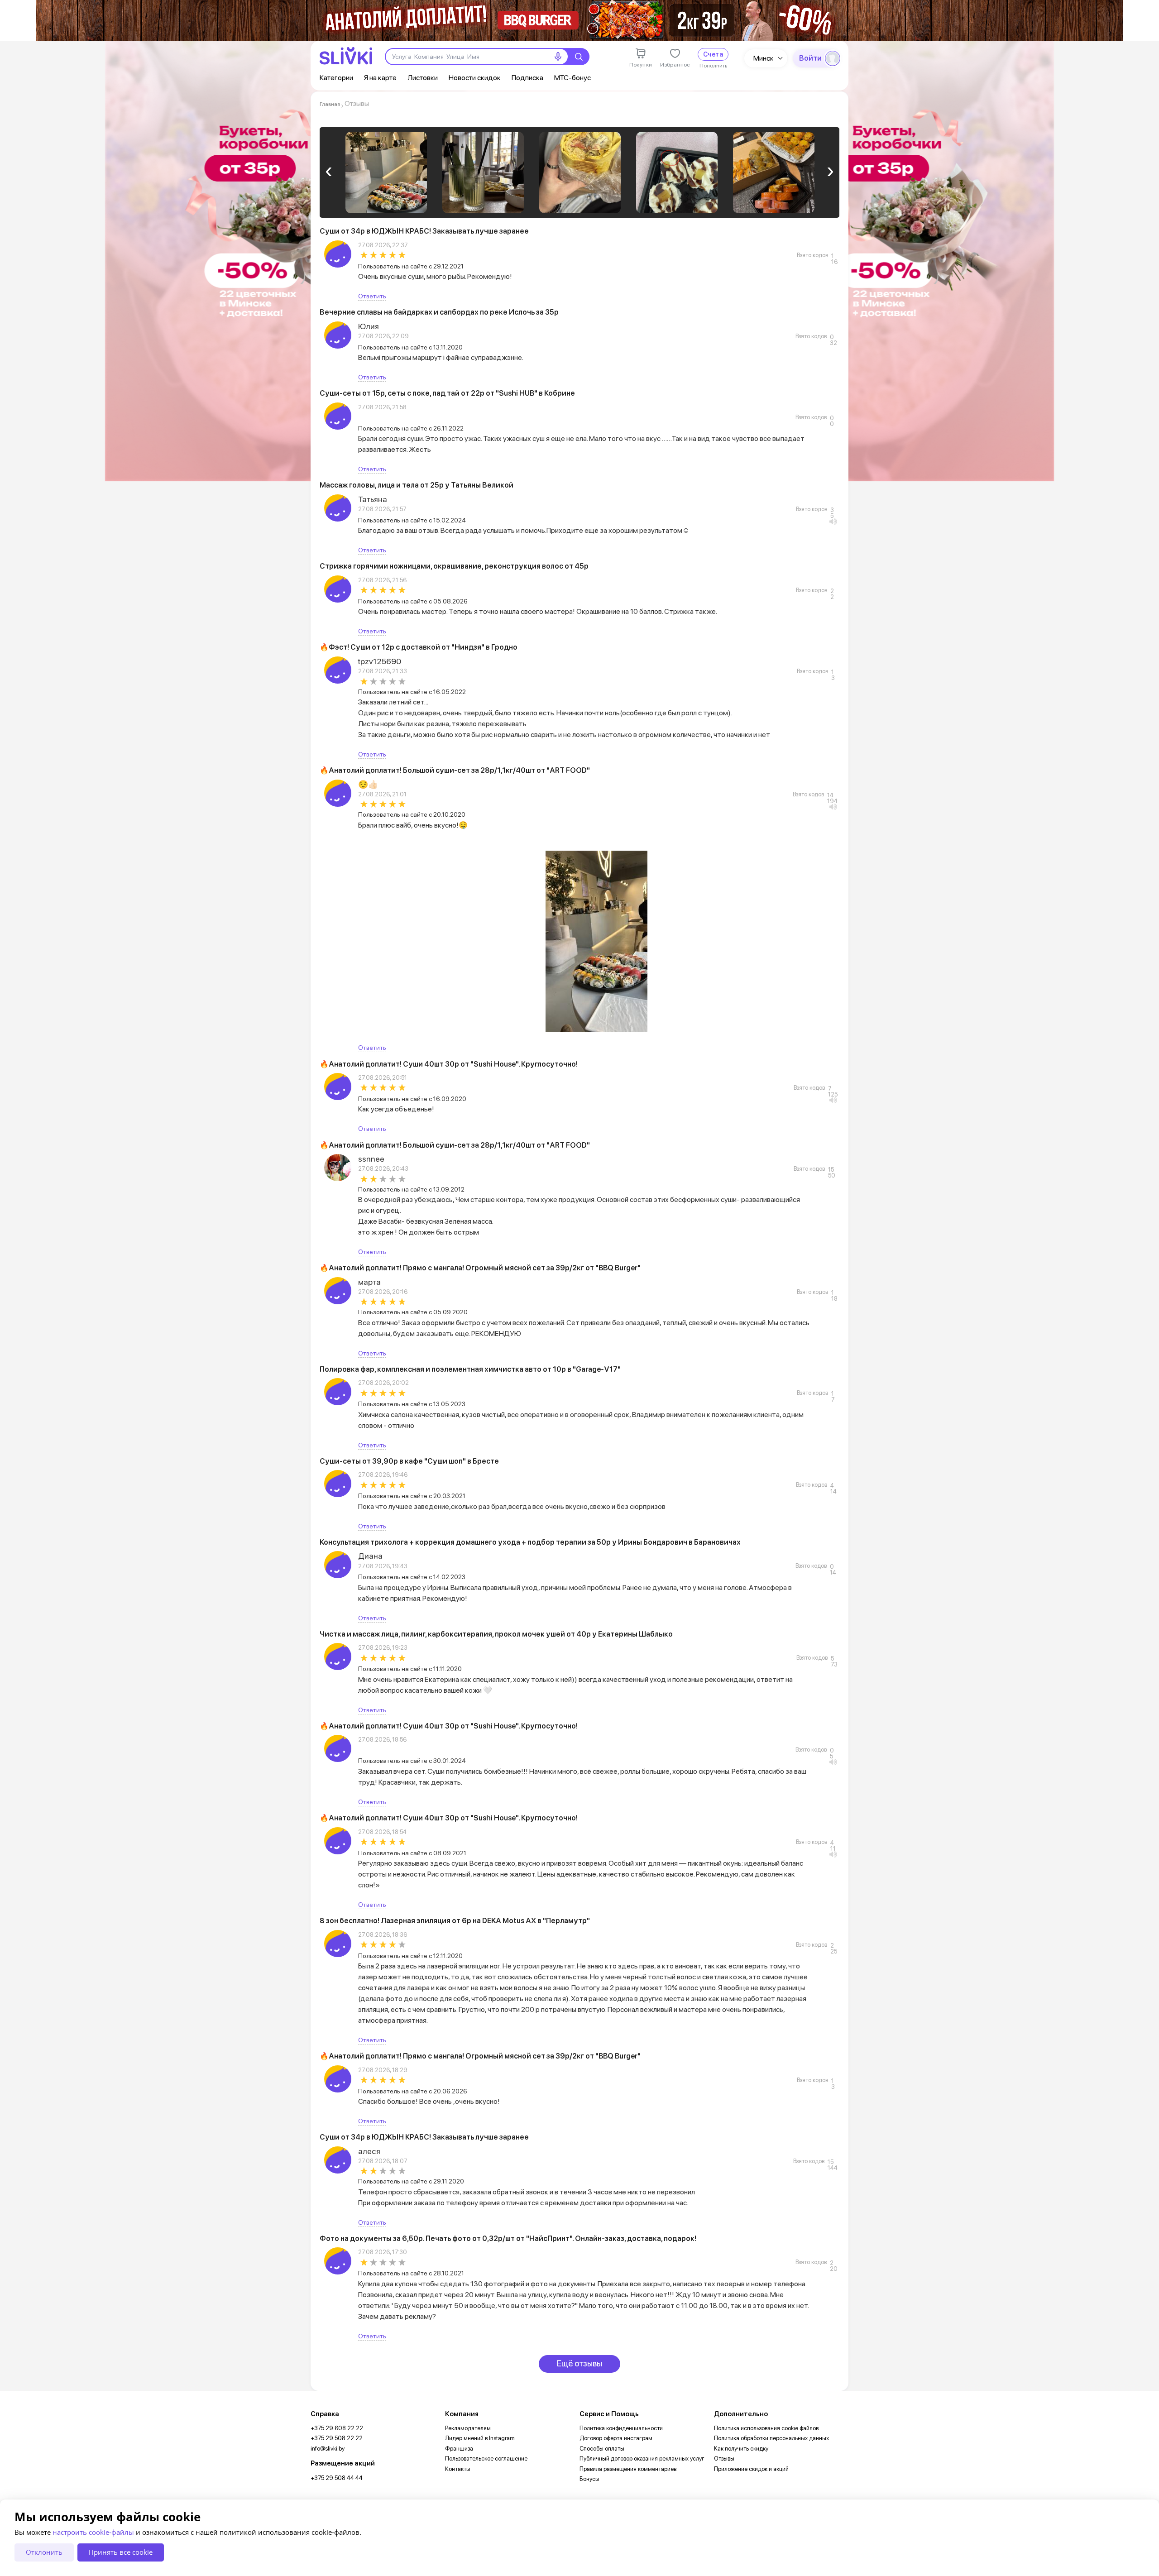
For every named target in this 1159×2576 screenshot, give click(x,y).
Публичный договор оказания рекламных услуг (642, 2459)
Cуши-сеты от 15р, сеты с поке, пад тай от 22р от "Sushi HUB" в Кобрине (447, 393)
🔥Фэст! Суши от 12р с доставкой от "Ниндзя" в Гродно (419, 647)
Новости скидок (475, 78)
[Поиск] (579, 57)
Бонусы (589, 2479)
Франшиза (459, 2449)
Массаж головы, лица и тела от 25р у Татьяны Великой (417, 485)
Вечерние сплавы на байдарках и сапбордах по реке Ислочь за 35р (439, 312)
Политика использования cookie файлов (766, 2428)
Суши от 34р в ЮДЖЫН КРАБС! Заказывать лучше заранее (424, 231)
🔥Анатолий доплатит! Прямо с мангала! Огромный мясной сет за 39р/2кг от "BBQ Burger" (480, 1268)
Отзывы (724, 2459)
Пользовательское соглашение (486, 2459)
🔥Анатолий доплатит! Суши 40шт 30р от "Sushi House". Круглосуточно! (449, 1064)
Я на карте (380, 78)
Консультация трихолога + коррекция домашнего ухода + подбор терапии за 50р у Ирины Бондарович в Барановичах (530, 1542)
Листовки (423, 78)
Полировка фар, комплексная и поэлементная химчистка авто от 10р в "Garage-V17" (470, 1369)
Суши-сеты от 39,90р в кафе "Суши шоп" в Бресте (409, 1461)
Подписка (527, 78)
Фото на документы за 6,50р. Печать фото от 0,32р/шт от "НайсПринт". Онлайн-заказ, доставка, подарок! (508, 2238)
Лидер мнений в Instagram (480, 2438)
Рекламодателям (468, 2428)
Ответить (372, 296)
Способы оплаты (602, 2449)
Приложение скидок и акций (751, 2469)
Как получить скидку (741, 2449)
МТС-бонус (572, 78)
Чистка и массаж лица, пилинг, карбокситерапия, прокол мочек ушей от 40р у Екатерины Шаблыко (496, 1634)
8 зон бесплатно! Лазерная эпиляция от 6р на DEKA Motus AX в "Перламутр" (455, 1921)
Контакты (458, 2469)
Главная (330, 104)
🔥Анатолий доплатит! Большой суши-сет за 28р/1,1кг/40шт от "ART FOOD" (455, 770)
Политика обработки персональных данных (771, 2438)
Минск (764, 58)
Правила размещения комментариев (628, 2469)
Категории (336, 78)
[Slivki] (346, 56)
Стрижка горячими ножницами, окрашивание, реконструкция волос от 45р (454, 566)
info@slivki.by (328, 2449)
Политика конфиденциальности (621, 2428)
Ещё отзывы (579, 2363)
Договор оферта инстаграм (616, 2438)
